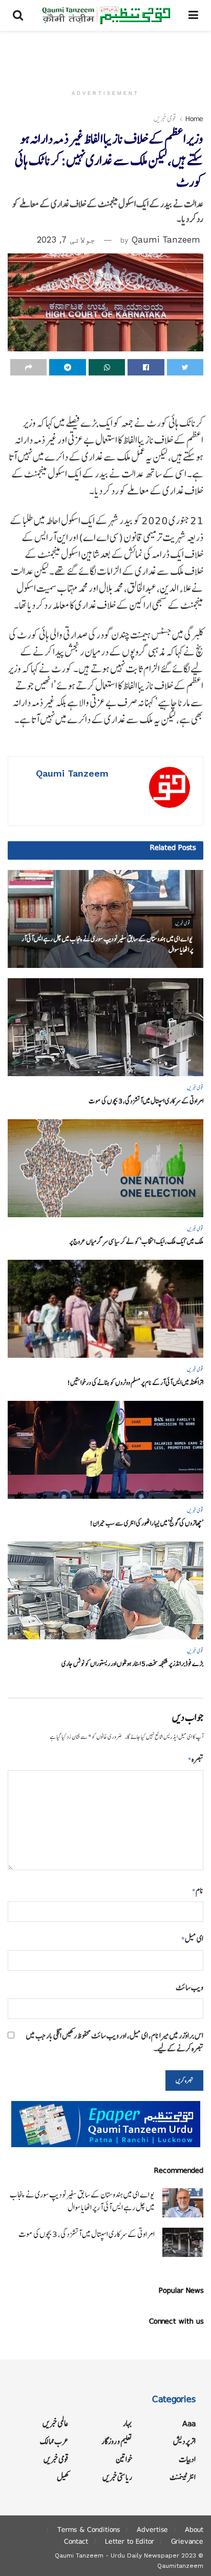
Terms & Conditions (89, 2529)
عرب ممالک (54, 2441)
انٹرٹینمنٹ (183, 2477)
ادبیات (187, 2459)
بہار (128, 2423)
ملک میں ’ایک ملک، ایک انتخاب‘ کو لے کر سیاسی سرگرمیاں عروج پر (136, 1242)
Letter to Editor (130, 2541)
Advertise (152, 2529)
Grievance (187, 2541)
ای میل (192, 1939)
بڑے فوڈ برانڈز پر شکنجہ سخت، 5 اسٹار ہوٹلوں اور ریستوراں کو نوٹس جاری (132, 1664)
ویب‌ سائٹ (189, 1987)
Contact (76, 2541)
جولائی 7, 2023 (66, 240)
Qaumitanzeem (180, 2566)
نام (198, 1890)
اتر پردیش (184, 2441)
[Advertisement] (105, 54)
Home (194, 118)
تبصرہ (196, 1759)
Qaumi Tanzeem (166, 240)
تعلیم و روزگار (117, 2441)
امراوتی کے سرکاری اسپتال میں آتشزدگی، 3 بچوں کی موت (146, 1101)
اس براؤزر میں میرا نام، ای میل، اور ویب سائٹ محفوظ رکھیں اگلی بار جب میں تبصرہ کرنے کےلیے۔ (115, 2042)
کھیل (63, 2477)
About (194, 2529)
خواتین (124, 2459)
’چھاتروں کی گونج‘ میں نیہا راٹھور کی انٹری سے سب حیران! (146, 1523)
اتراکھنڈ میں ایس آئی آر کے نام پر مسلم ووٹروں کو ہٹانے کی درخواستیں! (135, 1383)
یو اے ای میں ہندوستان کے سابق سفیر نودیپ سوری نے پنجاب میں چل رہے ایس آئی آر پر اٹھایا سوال (82, 2201)
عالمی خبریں (56, 2423)
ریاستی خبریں (117, 2477)
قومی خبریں (165, 118)
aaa (189, 2423)
